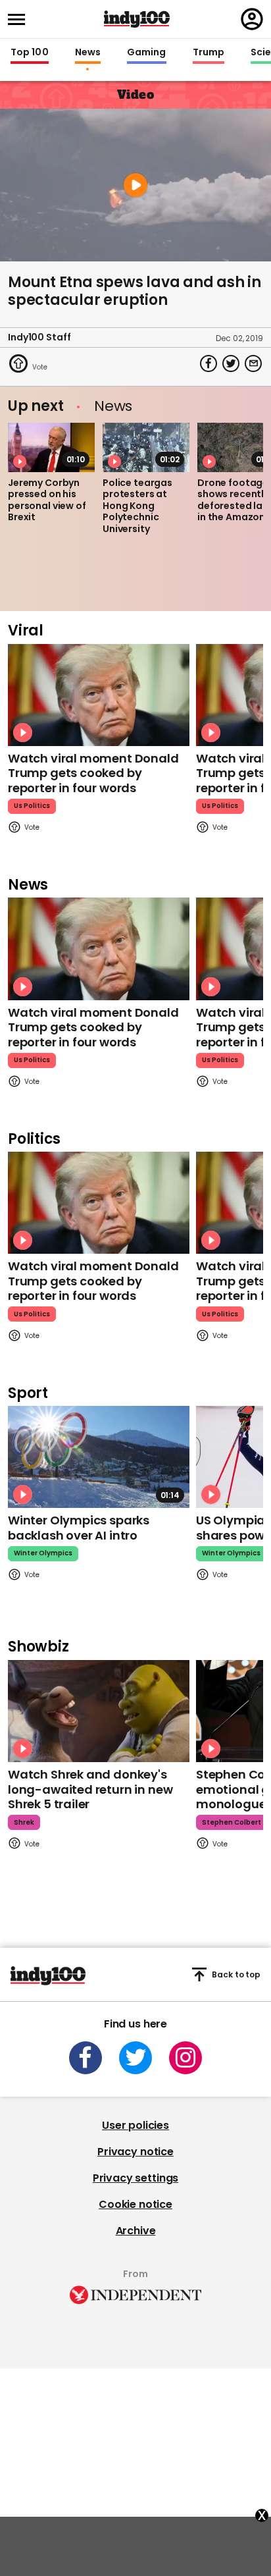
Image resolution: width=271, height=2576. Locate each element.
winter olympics (43, 1553)
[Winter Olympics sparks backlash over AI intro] (99, 1457)
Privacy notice (135, 2152)
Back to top (236, 1974)
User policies (135, 2125)
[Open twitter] (135, 2058)
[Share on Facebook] (209, 363)
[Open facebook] (86, 2058)
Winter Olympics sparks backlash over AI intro (79, 1528)
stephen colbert (232, 1822)
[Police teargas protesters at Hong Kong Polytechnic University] (146, 447)
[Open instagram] (185, 2058)
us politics (32, 806)
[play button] (135, 185)
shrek (24, 1822)
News (88, 53)
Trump (209, 53)
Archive (136, 2231)
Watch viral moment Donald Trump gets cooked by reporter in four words (93, 773)
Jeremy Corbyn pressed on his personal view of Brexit (47, 500)
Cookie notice (135, 2204)
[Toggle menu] (20, 19)
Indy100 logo (137, 19)
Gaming (147, 53)
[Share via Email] (253, 363)
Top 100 (30, 53)
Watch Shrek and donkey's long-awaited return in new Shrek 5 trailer (90, 1789)
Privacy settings (135, 2178)
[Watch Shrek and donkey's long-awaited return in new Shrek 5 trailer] (99, 1711)
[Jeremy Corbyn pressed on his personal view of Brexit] (51, 447)
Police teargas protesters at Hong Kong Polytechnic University (137, 506)
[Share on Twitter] (231, 363)
